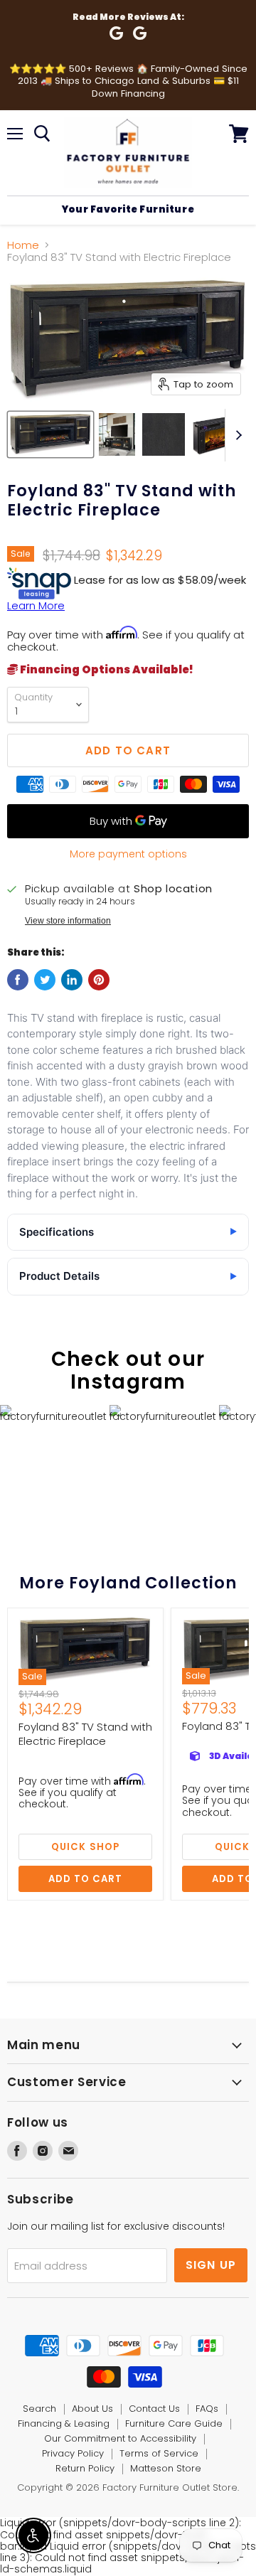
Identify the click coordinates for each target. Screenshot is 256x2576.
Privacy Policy (73, 2453)
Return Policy (85, 2468)
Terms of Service (159, 2453)
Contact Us (154, 2409)
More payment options (128, 854)
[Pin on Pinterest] (99, 980)
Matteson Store (166, 2468)
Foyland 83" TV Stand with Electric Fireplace (85, 1734)
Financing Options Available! (106, 669)
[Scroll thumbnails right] (236, 435)
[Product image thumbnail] (117, 434)
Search (39, 2409)
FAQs (207, 2409)
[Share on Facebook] (18, 980)
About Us (92, 2409)
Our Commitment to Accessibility (120, 2438)
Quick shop (85, 1847)
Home (23, 245)
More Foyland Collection (128, 1583)
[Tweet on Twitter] (45, 980)
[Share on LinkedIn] (72, 980)
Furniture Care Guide (174, 2423)
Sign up (211, 2265)
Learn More (36, 605)
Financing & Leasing (64, 2423)
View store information (68, 921)
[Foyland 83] (50, 434)
